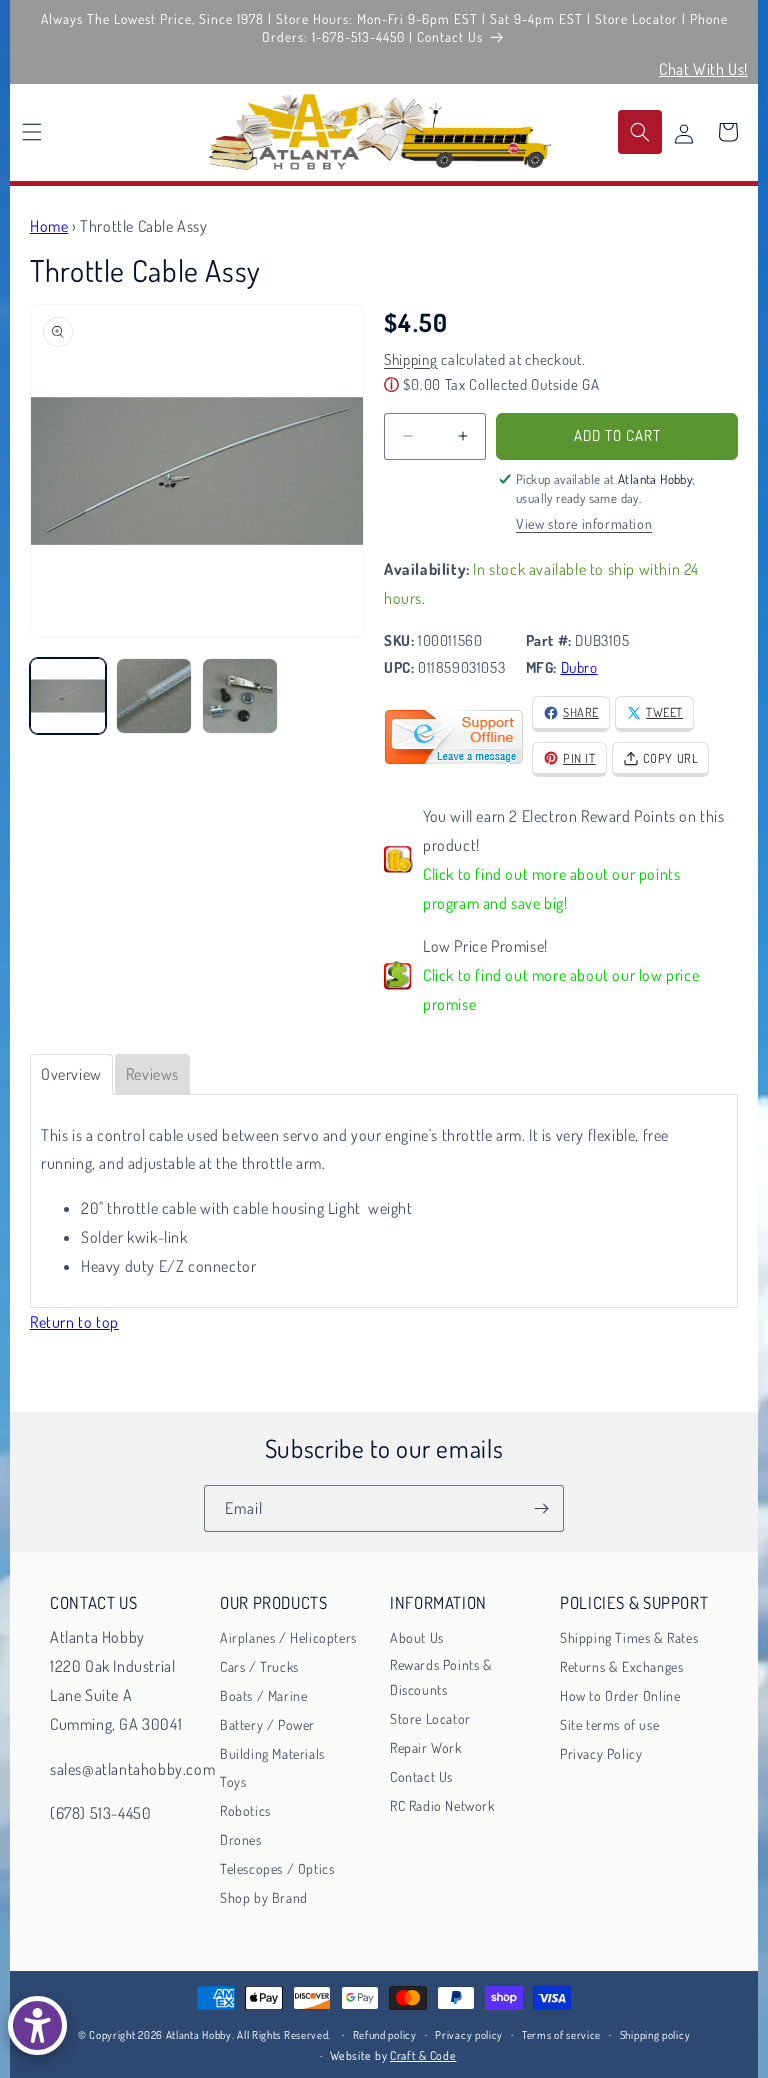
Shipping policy (655, 2035)
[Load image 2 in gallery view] (154, 696)
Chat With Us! (703, 69)
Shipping (411, 359)
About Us (417, 1637)
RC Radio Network (442, 1805)
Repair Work (426, 1747)
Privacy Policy (601, 1753)
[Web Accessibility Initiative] (37, 2025)
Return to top (74, 1322)
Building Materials (272, 1753)
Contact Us (421, 1776)
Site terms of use (609, 1724)
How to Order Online (620, 1695)
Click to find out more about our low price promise (561, 989)
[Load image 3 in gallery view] (240, 696)
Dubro (579, 667)
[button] (32, 132)
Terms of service (561, 2035)
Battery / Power (267, 1724)
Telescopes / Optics (277, 1868)
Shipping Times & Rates (629, 1637)
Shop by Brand (264, 1897)
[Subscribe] (541, 1508)
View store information (584, 523)
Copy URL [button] (671, 758)
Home (49, 226)
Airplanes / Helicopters (288, 1637)
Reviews (152, 1074)
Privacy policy (469, 2035)
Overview (71, 1074)
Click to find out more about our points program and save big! (551, 888)
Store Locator (430, 1718)
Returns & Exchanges (621, 1666)
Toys (233, 1781)
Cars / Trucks (259, 1666)
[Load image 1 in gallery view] (68, 696)
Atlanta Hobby (199, 2035)
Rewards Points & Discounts (441, 1677)
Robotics (245, 1810)
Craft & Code (423, 2055)
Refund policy (385, 2035)
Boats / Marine (263, 1695)
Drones (241, 1839)
